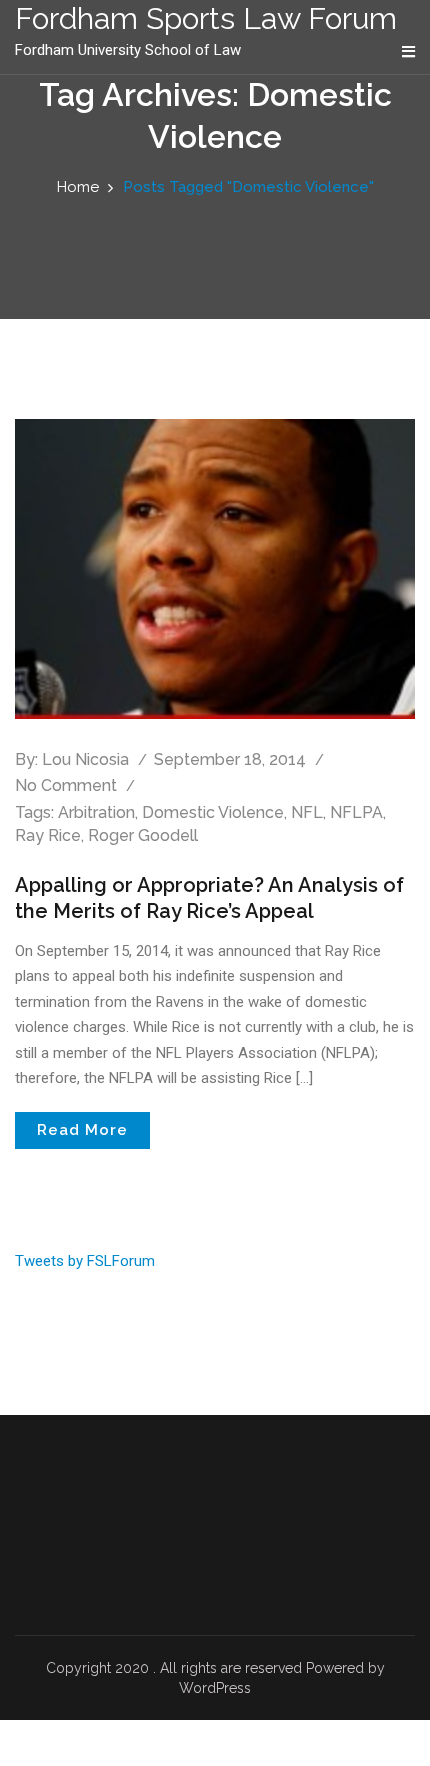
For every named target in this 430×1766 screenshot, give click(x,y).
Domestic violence (213, 812)
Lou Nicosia (85, 759)
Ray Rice (48, 835)
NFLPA (356, 812)
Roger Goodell (143, 835)
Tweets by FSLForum (85, 1261)
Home (78, 187)
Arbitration (96, 812)
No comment (66, 785)
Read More (82, 1130)
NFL (307, 812)
